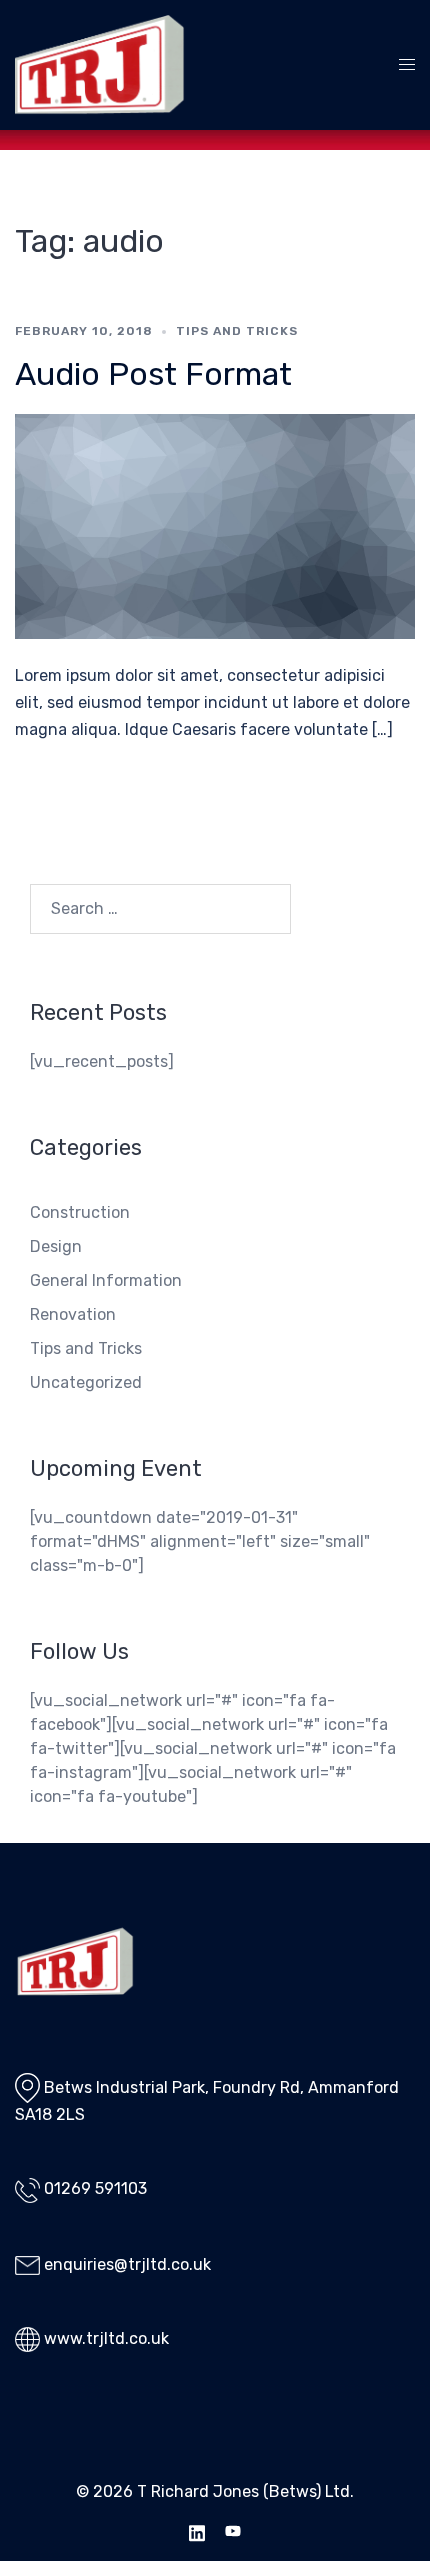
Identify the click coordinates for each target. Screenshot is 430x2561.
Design (56, 1246)
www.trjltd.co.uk (106, 2338)
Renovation (73, 1314)
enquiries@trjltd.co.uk (127, 2264)
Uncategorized (86, 1382)
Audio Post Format (153, 374)
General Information (106, 1280)
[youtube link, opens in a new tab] (233, 2530)
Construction (80, 1212)
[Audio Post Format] (215, 525)
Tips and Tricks (237, 331)
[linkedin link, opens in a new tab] (197, 2530)
